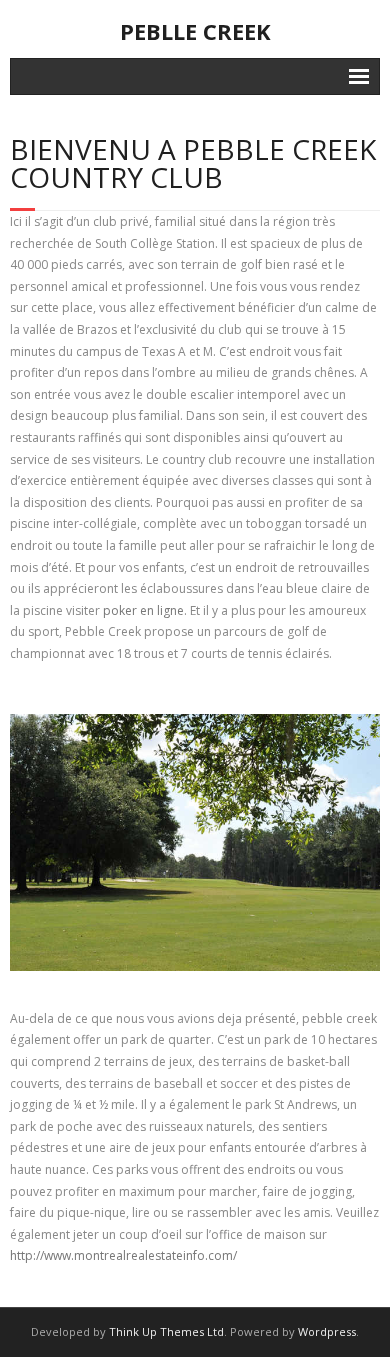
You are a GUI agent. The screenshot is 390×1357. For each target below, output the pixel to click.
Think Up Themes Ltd (166, 1331)
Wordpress (327, 1331)
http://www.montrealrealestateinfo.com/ (123, 1255)
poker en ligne (143, 610)
